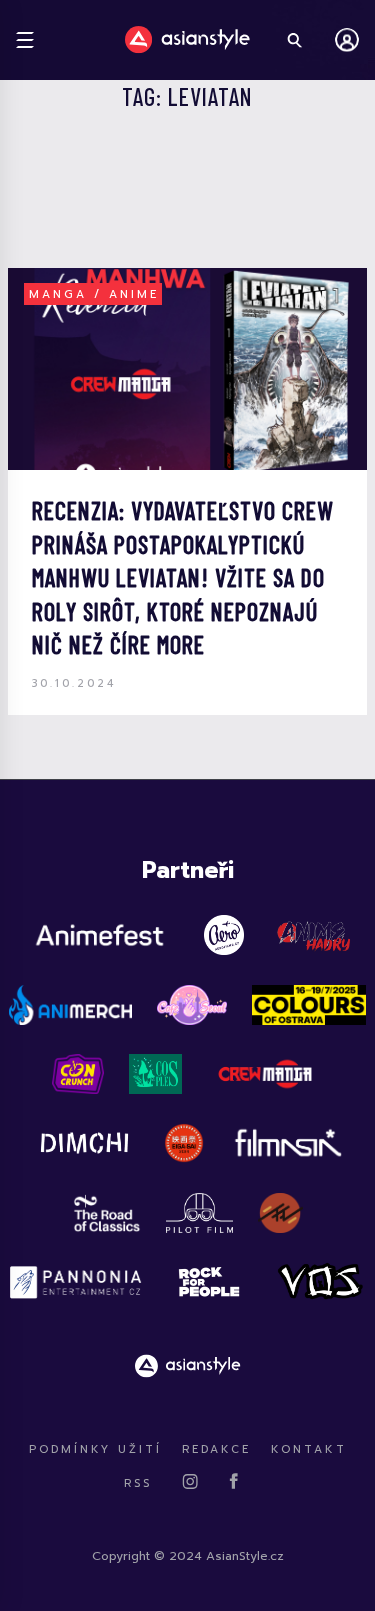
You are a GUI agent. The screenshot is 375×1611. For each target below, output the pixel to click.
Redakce (216, 1449)
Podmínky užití (95, 1449)
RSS (138, 1483)
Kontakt (309, 1449)
